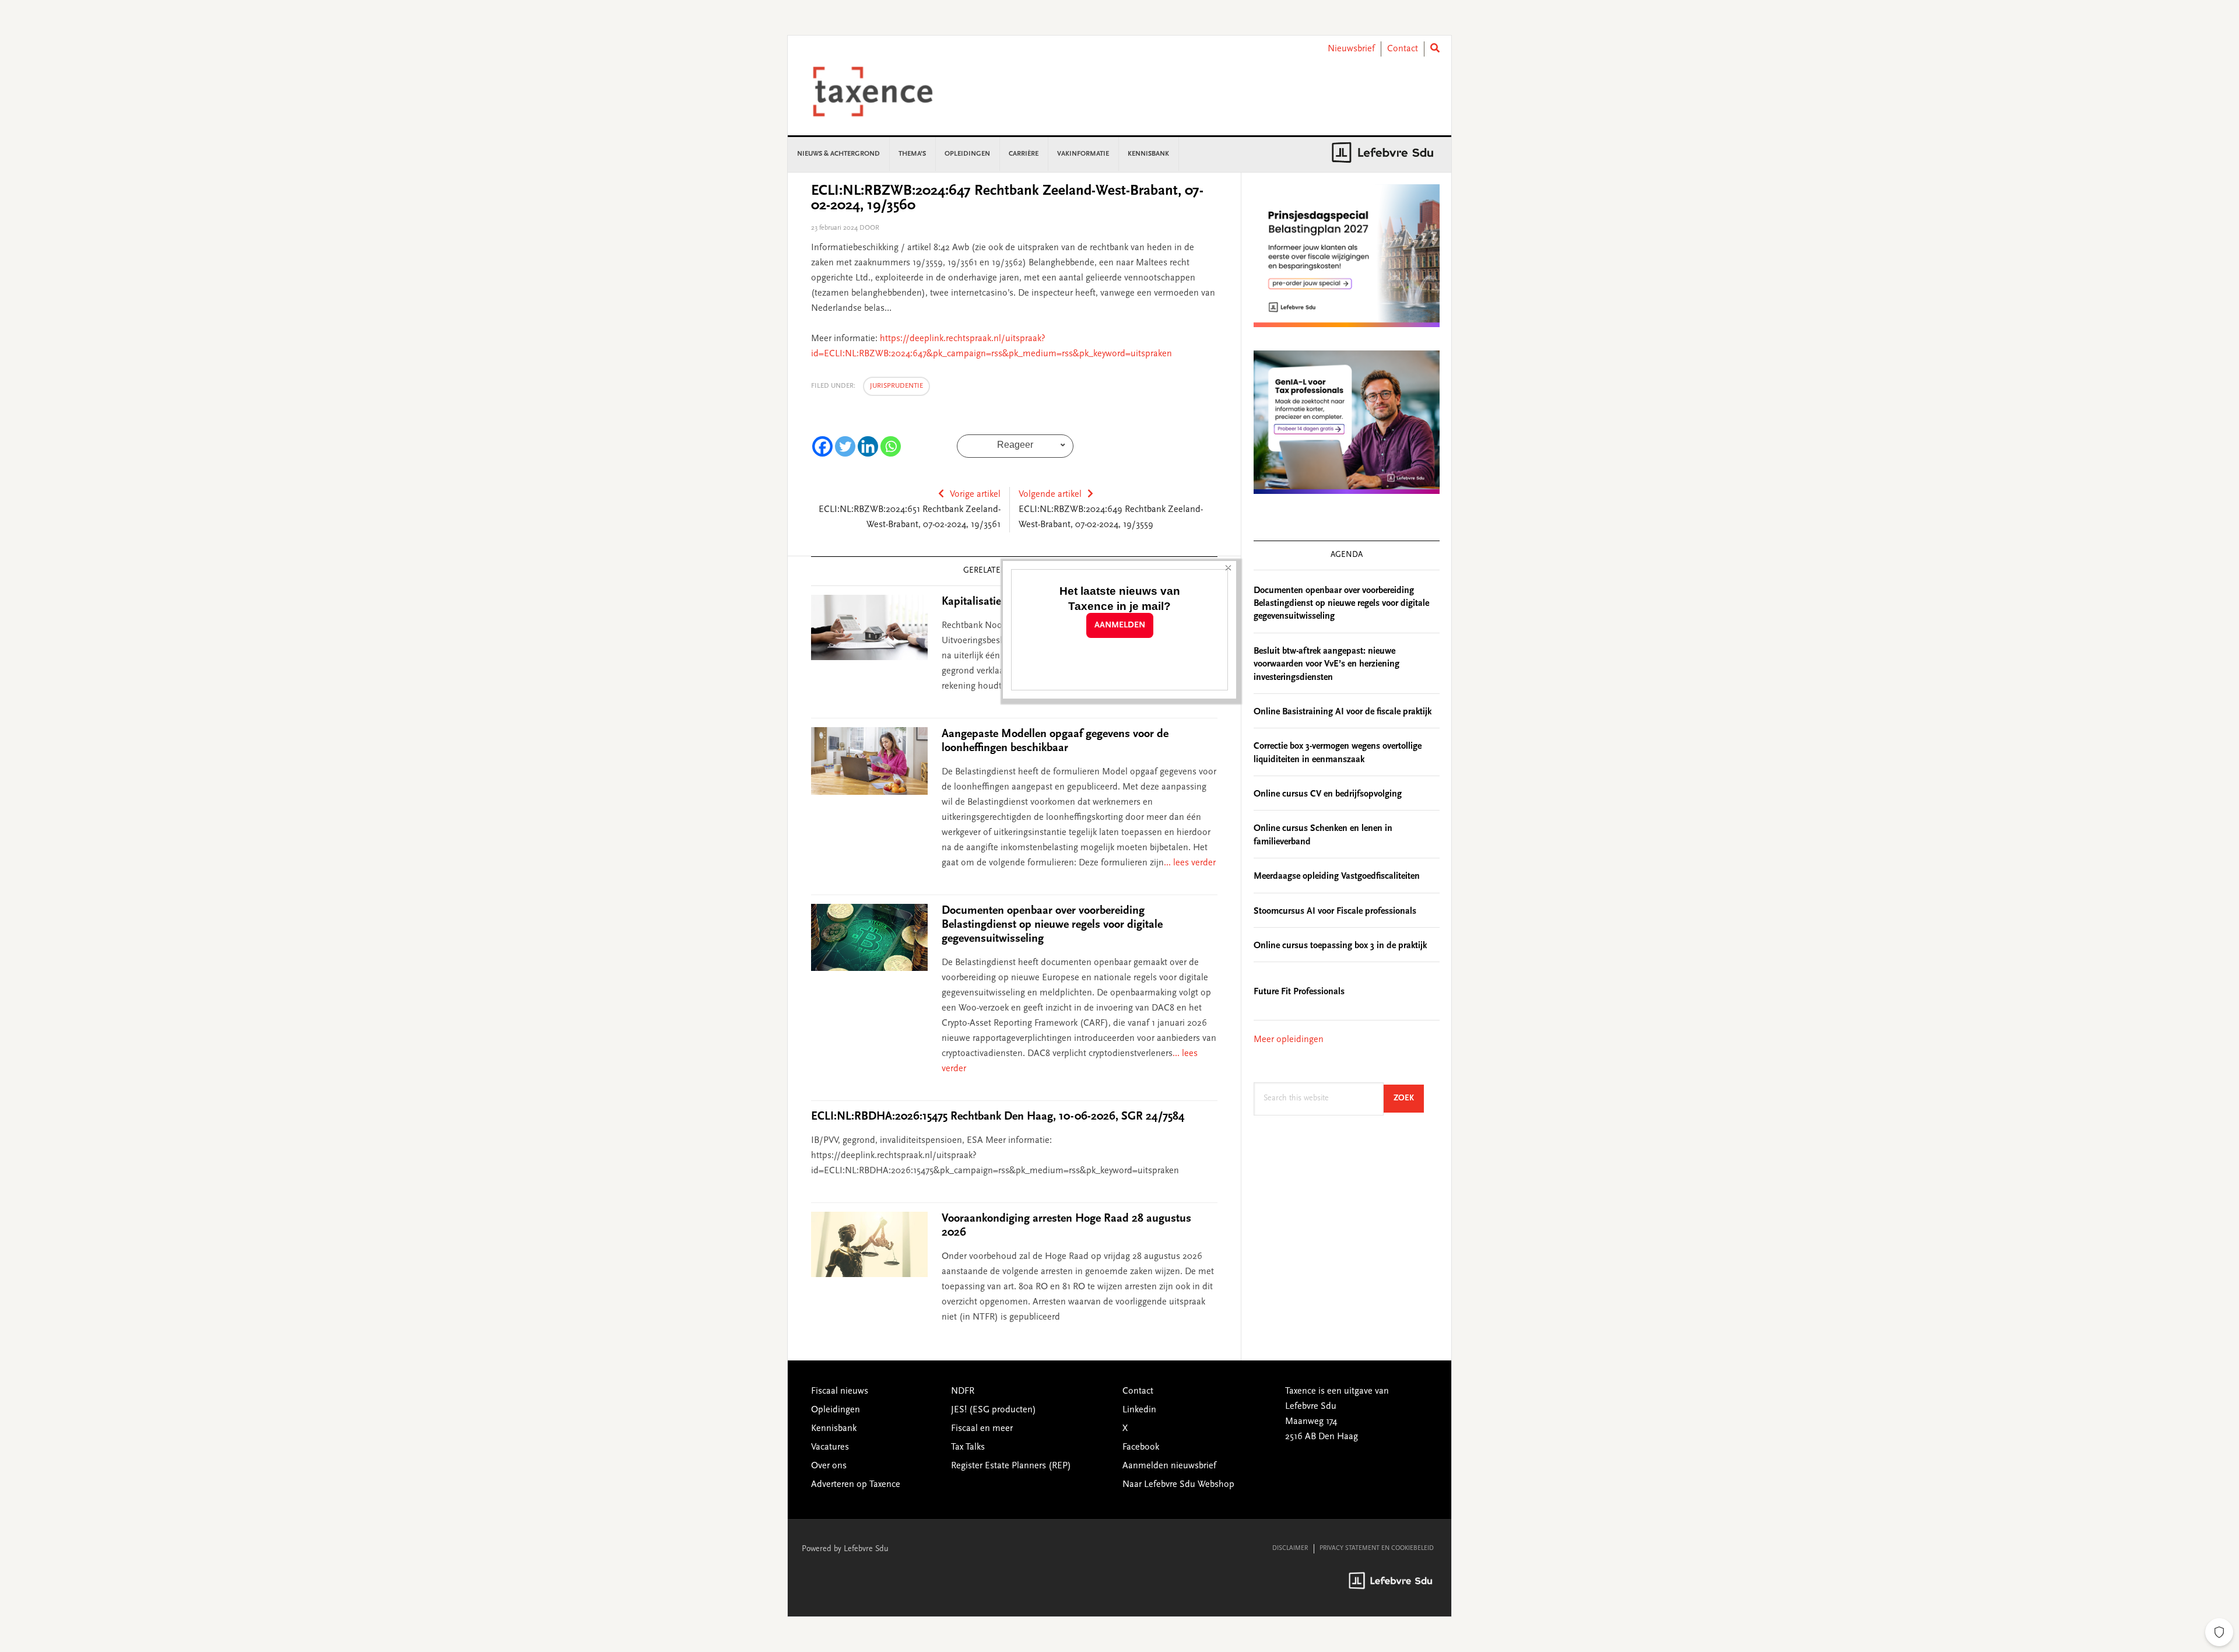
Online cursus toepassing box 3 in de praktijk (1340, 946)
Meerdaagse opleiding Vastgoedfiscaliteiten (1337, 876)
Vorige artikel (975, 494)
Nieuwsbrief (1351, 49)
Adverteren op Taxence (856, 1485)
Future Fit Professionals (1299, 992)
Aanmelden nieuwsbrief (1169, 1466)
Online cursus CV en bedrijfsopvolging (1328, 794)
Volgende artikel (1050, 494)
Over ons (829, 1466)
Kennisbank (834, 1429)
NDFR (963, 1391)
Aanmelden (1120, 625)
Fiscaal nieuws (840, 1391)
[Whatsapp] (891, 446)
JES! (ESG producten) (994, 1410)
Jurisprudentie (896, 386)
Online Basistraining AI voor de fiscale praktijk (1343, 712)
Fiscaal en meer (982, 1429)
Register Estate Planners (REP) (1011, 1466)
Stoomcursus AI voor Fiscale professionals (1335, 911)
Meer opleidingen (1289, 1040)
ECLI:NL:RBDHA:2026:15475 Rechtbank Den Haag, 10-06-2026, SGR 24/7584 (998, 1117)
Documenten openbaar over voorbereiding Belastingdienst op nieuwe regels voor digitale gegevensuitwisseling (1052, 925)
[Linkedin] (868, 446)
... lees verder (1190, 863)
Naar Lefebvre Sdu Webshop (1178, 1485)
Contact (1403, 49)
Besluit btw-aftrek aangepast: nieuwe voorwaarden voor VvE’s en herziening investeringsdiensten (1326, 664)
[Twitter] (845, 446)
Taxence (887, 92)
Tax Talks (968, 1447)
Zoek (1409, 1098)
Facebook (1141, 1447)
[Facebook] (822, 446)
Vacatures (830, 1447)
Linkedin (1139, 1410)
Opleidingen (836, 1410)
